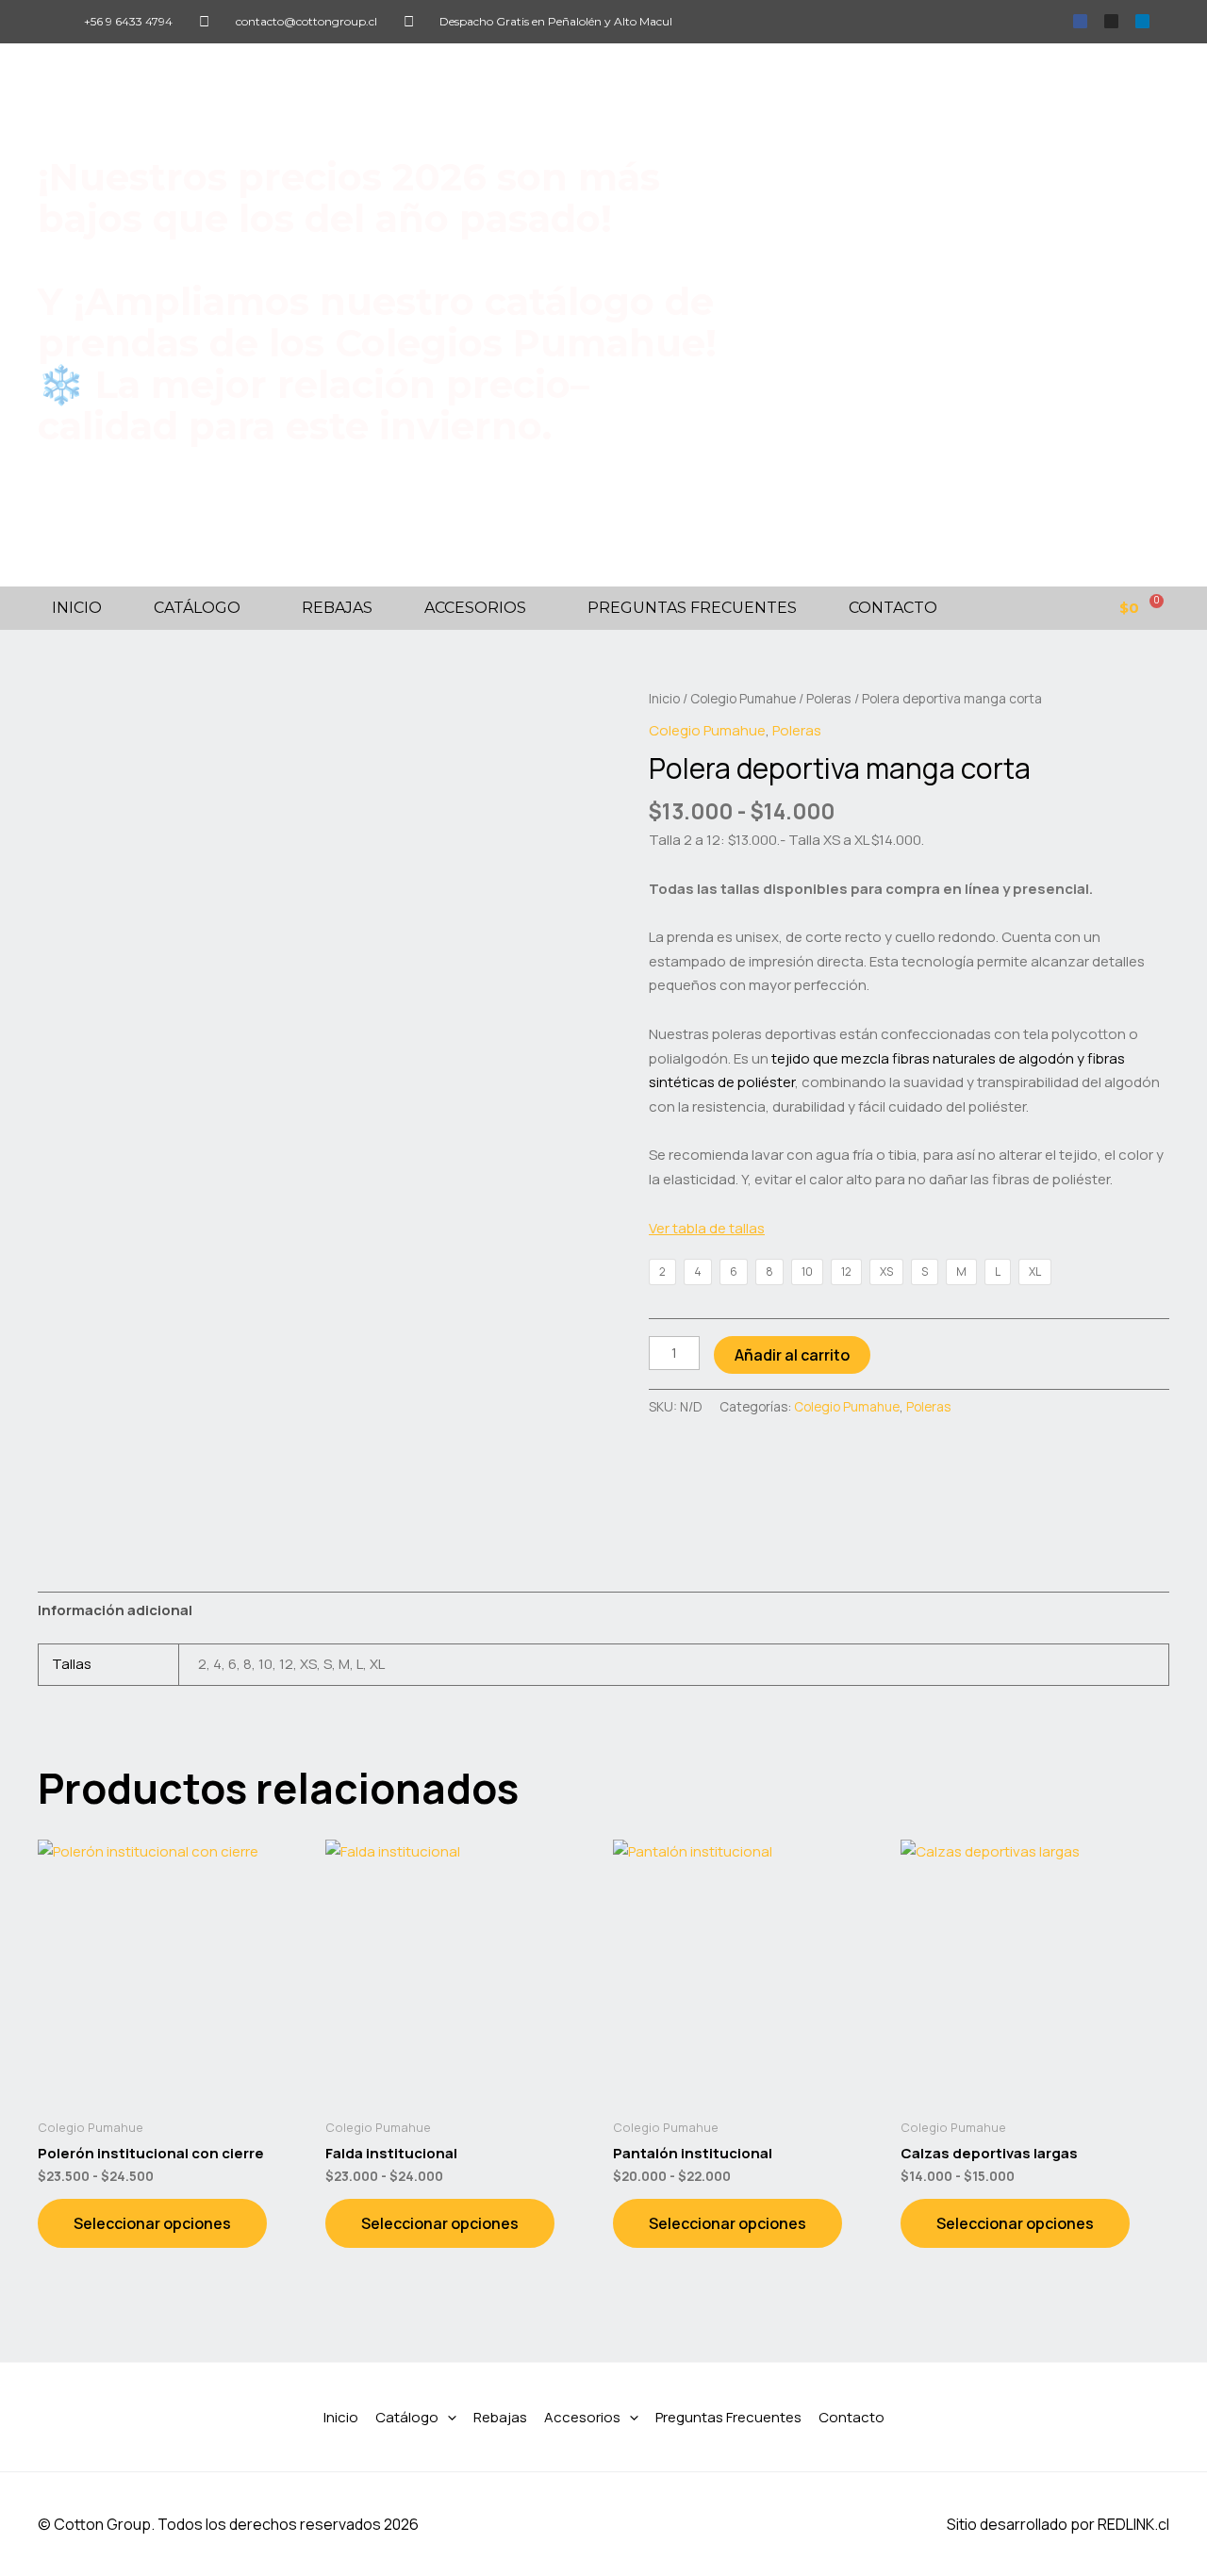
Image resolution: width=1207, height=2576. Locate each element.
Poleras (829, 698)
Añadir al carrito (792, 1355)
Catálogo (197, 608)
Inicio (77, 608)
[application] (447, 2418)
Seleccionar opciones (152, 2223)
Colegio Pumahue (743, 698)
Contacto (893, 608)
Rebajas (337, 608)
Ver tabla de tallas (707, 1228)
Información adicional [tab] (115, 1610)
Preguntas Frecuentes (692, 608)
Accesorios (475, 608)
